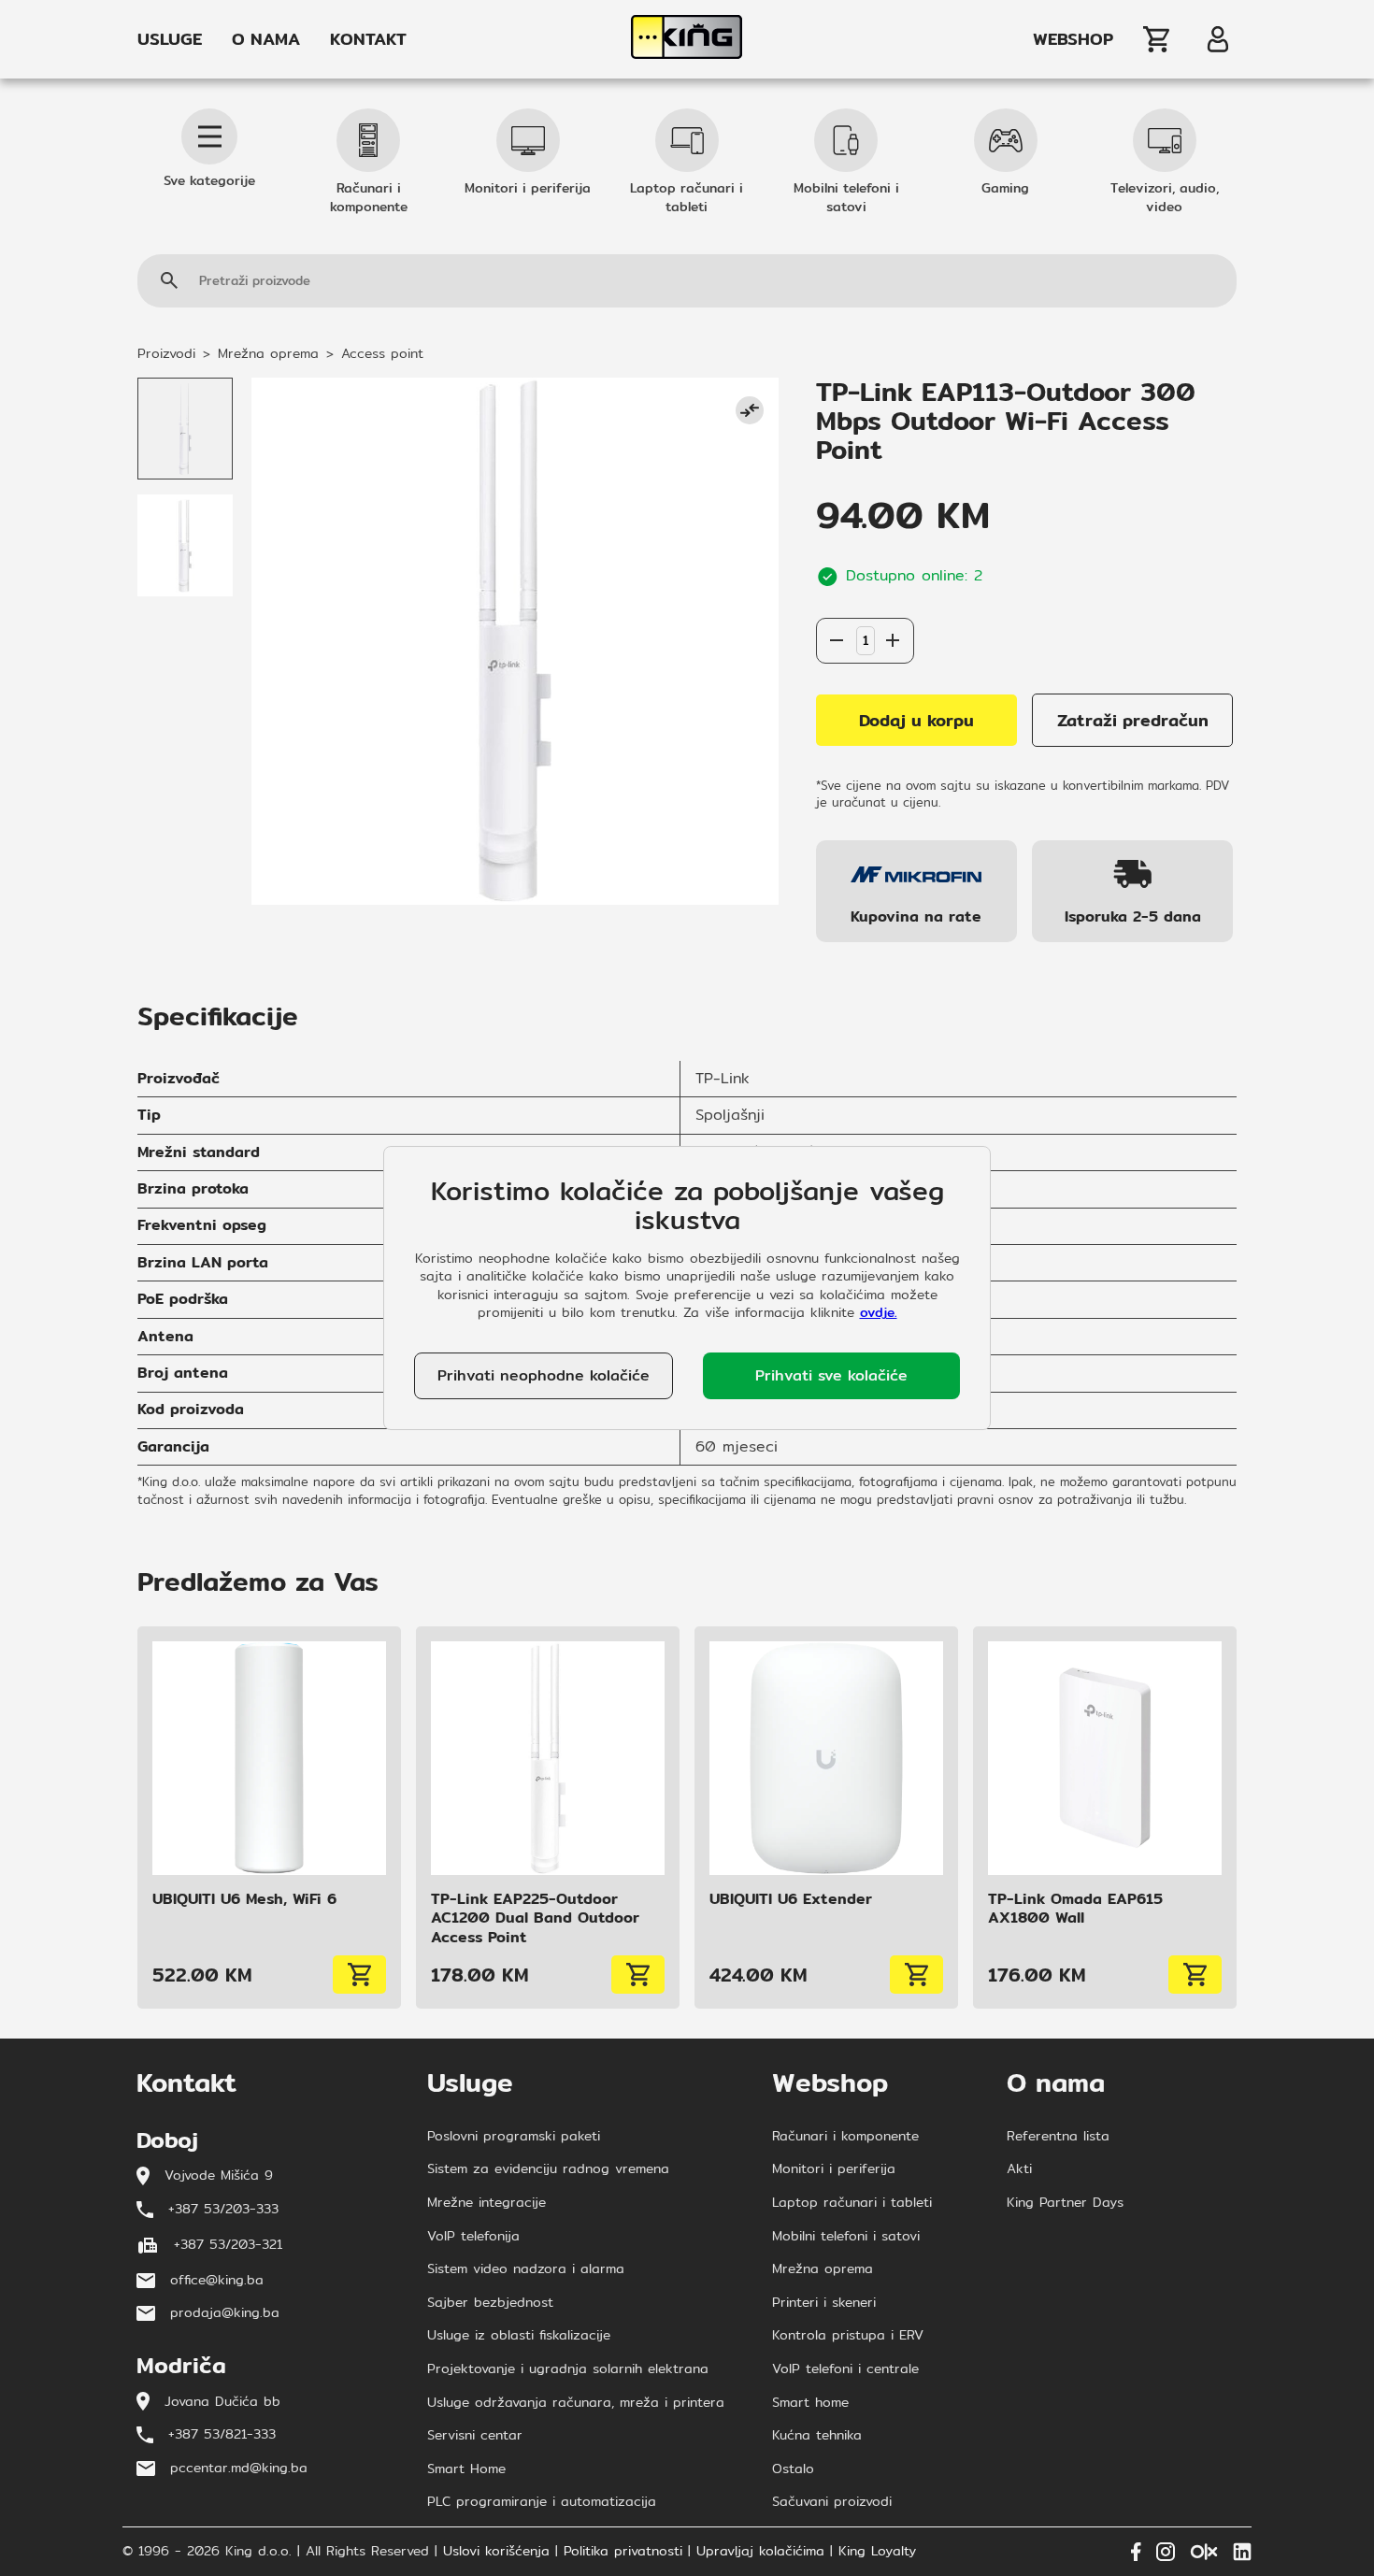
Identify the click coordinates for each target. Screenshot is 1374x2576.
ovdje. (879, 1312)
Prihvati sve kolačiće (831, 1375)
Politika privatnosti (623, 2552)
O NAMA (266, 39)
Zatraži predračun (1133, 720)
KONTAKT (368, 39)
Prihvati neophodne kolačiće (544, 1375)
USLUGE (170, 39)
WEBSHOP (1073, 39)
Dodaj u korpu (916, 720)
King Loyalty (877, 2552)
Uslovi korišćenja (496, 2552)
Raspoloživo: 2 (865, 599)
